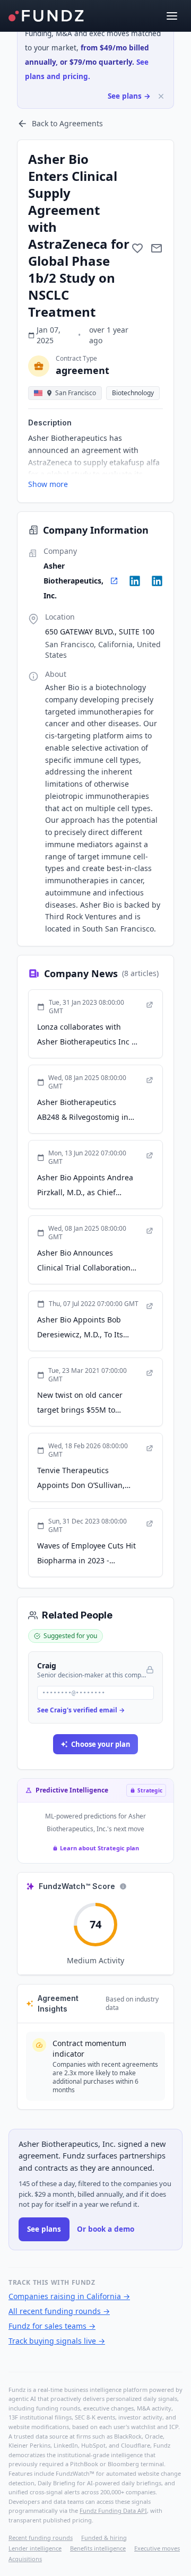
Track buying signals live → (57, 2341)
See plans (44, 2229)
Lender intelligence (35, 2548)
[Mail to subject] (157, 248)
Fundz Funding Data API (113, 2510)
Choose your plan (101, 1744)
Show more (48, 484)
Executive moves (157, 2548)
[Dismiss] (161, 96)
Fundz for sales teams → (52, 2326)
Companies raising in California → (69, 2296)
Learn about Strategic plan (99, 1848)
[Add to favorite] (137, 248)
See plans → (129, 96)
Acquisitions (25, 2559)
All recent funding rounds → (59, 2311)
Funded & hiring (104, 2538)
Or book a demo (106, 2229)
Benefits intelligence (98, 2548)
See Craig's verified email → (81, 1710)
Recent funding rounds (41, 2538)
